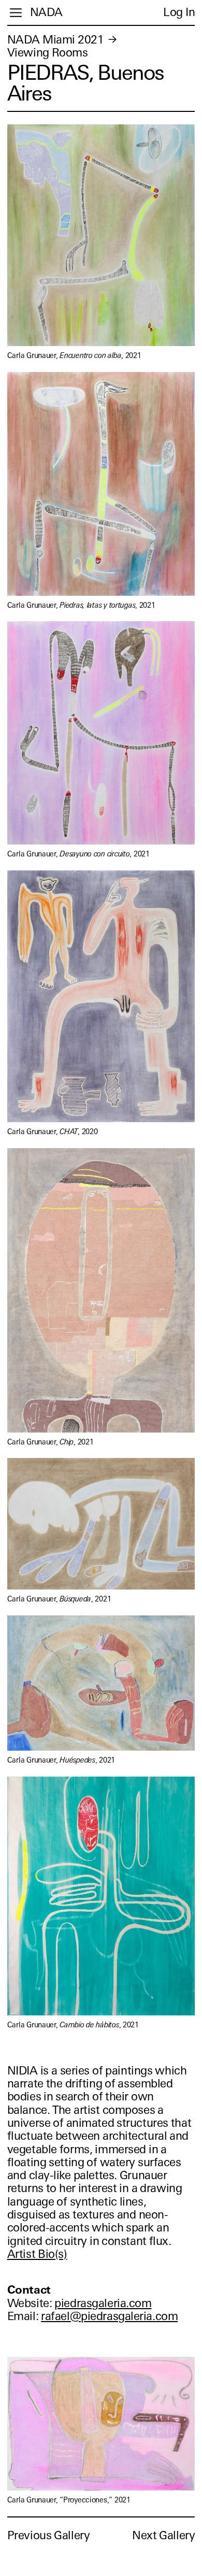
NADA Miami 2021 (56, 40)
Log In (179, 12)
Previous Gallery (49, 2535)
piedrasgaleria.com (103, 2303)
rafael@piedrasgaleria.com (109, 2316)
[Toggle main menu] (16, 13)
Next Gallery (163, 2535)
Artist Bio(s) (37, 2254)
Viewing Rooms (48, 53)
